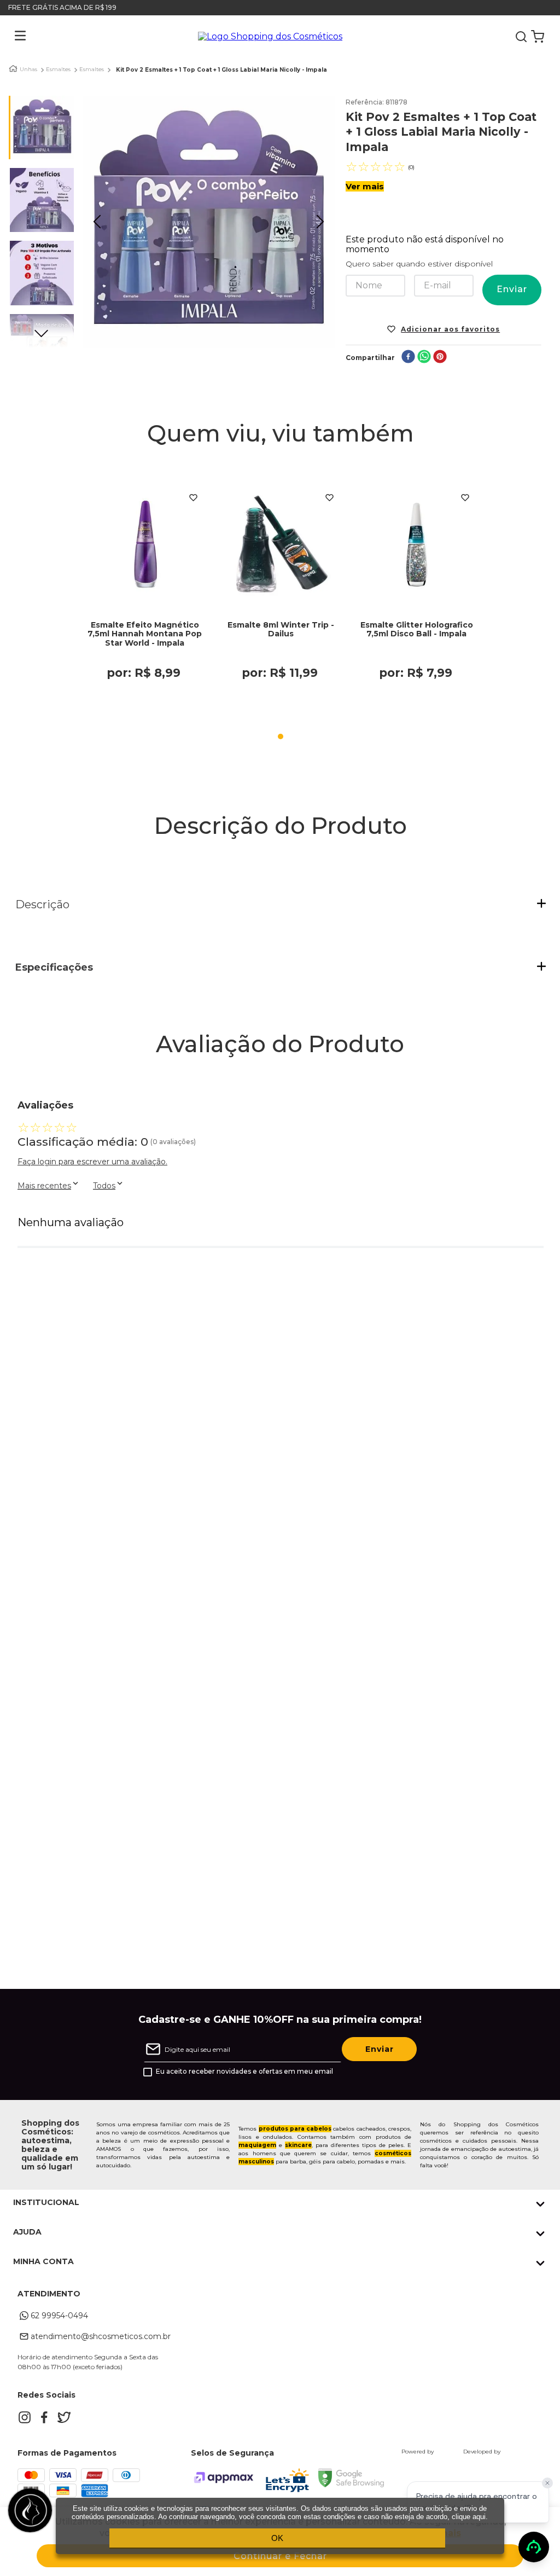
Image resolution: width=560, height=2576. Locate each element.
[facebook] (408, 358)
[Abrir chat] (534, 2547)
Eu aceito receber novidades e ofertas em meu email (244, 2072)
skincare (298, 2145)
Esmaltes (58, 69)
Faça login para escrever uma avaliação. (92, 1162)
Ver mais (365, 186)
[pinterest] (440, 358)
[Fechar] (547, 2483)
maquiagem (257, 2145)
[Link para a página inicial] (13, 69)
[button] (12, 37)
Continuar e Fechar (280, 2556)
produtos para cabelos (295, 2129)
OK (277, 2538)
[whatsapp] (424, 358)
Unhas (28, 69)
